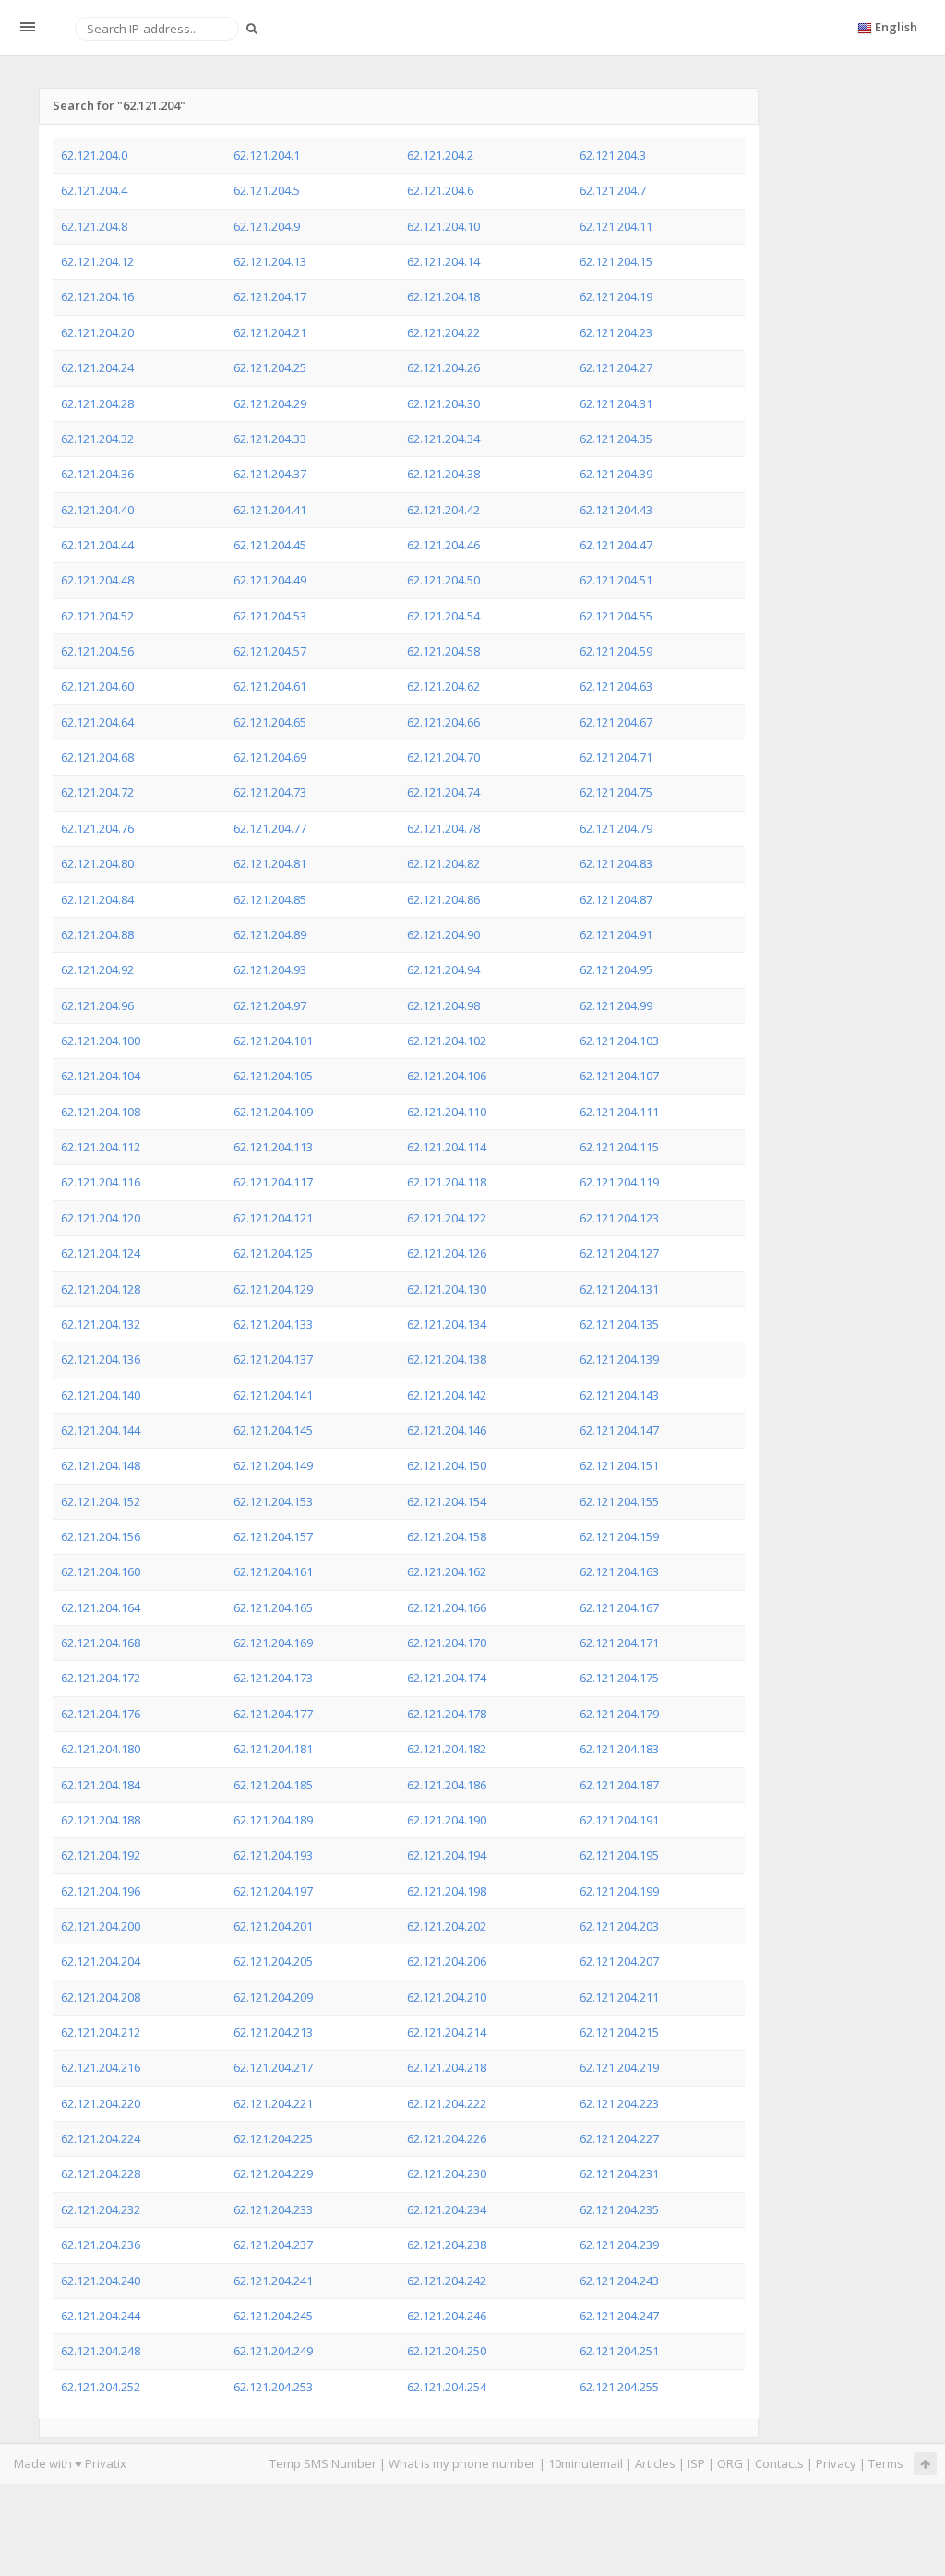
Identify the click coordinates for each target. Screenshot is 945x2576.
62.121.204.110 (447, 1112)
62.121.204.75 (616, 792)
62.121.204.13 (270, 261)
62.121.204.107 (619, 1076)
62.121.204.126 (447, 1253)
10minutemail (586, 2463)
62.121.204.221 (273, 2103)
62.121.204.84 (97, 899)
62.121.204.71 (616, 757)
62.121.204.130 (447, 1289)
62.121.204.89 (270, 934)
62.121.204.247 (619, 2316)
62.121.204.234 (447, 2209)
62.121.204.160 (101, 1571)
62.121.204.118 (447, 1182)
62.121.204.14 (443, 261)
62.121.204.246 (447, 2316)
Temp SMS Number (323, 2463)
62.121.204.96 (97, 1005)
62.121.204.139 (619, 1359)
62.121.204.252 (101, 2387)
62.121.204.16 (97, 296)
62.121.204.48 (97, 580)
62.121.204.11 (616, 226)
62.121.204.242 (447, 2281)
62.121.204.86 (443, 899)
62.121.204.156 (101, 1536)
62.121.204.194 (447, 1855)
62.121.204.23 (616, 332)
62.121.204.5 (267, 190)
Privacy (836, 2463)
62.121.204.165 (273, 1607)
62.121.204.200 (101, 1926)
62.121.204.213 (273, 2032)
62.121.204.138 (447, 1359)
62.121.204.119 (619, 1182)
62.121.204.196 (101, 1891)
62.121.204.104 (101, 1076)
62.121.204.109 (273, 1112)
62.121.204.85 (270, 899)
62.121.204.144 (101, 1430)
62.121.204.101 (273, 1041)
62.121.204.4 (94, 190)
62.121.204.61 (270, 686)
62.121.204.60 (97, 686)
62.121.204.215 (619, 2032)
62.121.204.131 (619, 1289)
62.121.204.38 (443, 474)
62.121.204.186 (447, 1785)
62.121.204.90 (443, 934)
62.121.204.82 (443, 863)
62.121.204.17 (270, 296)
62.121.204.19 (616, 296)
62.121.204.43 (616, 510)
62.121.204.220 (101, 2103)
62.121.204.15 (616, 261)
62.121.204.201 (273, 1926)
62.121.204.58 (443, 651)
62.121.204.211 (619, 1997)
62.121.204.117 (273, 1182)
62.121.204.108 (101, 1112)
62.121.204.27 (616, 367)
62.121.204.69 (270, 757)
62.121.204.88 (97, 934)
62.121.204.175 (619, 1678)
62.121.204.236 (101, 2245)
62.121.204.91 (616, 934)
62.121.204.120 (101, 1218)
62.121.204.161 (273, 1571)
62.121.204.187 (619, 1785)
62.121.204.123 (619, 1218)
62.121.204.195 (619, 1855)
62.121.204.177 (273, 1714)
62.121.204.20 (97, 332)
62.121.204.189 (273, 1820)
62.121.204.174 (447, 1678)
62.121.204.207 (619, 1961)
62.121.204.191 (619, 1820)
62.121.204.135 (619, 1324)
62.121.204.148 (101, 1465)
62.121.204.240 (101, 2281)
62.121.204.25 (270, 367)
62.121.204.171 (619, 1643)
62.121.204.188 (101, 1820)
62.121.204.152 (101, 1501)
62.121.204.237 (273, 2245)
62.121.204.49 (270, 580)
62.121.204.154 (447, 1501)
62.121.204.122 (447, 1218)
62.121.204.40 (97, 510)
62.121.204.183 (619, 1749)
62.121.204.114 (447, 1147)
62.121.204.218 (447, 2067)
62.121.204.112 (101, 1147)
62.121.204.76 (97, 828)
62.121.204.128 (101, 1289)
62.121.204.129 (273, 1289)
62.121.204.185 (273, 1785)
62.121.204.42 (443, 510)
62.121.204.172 (101, 1678)
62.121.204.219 (619, 2067)
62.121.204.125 (273, 1253)
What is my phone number (462, 2463)
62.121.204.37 (270, 474)
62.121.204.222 (447, 2103)
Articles (655, 2463)
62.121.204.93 (270, 969)
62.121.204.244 (101, 2316)
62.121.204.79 (616, 828)
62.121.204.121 (273, 1218)
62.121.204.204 (101, 1961)
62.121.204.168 (101, 1643)
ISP (696, 2463)
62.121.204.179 (619, 1714)
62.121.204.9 (267, 226)
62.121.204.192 (101, 1855)
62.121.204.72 (97, 792)
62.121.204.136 (101, 1359)
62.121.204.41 (270, 510)
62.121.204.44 (97, 545)
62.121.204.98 (443, 1005)
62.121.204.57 (270, 651)
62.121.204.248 (101, 2351)
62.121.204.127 (619, 1253)
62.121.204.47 (616, 545)
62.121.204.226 (447, 2138)
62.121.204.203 (619, 1926)
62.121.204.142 (447, 1395)
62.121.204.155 (619, 1501)
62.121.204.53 (270, 616)
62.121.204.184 (101, 1785)
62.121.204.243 (619, 2281)
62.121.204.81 (270, 863)
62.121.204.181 (273, 1749)
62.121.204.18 (443, 296)
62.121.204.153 (273, 1501)
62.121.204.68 (97, 757)
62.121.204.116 (101, 1182)
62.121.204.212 (101, 2032)
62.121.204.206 (447, 1961)
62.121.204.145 (273, 1430)
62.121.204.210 (447, 1997)
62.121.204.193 (273, 1855)
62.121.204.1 (267, 155)
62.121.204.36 (97, 474)
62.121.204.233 (273, 2209)
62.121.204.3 (613, 155)
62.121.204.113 (273, 1147)
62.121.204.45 (270, 545)
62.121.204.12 (97, 261)
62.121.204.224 (101, 2138)
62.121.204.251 (619, 2351)
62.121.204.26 (443, 367)
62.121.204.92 (97, 969)
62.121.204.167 (619, 1607)
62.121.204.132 (101, 1324)
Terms (886, 2463)
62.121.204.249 (273, 2351)
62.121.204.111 (619, 1112)
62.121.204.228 (101, 2173)
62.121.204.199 (619, 1891)
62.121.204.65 (270, 722)
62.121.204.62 (443, 686)
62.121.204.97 (270, 1005)
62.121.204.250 (447, 2351)
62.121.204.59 (616, 651)
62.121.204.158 (447, 1536)
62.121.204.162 (447, 1571)
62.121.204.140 (101, 1395)
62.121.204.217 (273, 2067)
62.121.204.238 (447, 2245)
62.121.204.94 (443, 969)
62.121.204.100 (101, 1041)
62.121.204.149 (273, 1465)
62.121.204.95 (616, 969)
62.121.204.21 (270, 332)
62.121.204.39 (616, 474)
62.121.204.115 (619, 1147)
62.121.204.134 (447, 1324)
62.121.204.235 (619, 2209)
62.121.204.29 (270, 403)
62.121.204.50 (443, 580)
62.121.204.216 (101, 2067)
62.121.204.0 (94, 155)
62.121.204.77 (270, 828)
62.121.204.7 (613, 190)
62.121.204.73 (270, 792)
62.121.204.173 (273, 1678)
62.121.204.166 (447, 1607)
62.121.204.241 (273, 2281)
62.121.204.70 (443, 757)
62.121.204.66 (443, 722)
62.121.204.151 (619, 1465)
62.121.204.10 (443, 226)
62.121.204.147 (619, 1430)
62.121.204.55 (616, 616)
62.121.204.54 (443, 616)
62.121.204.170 (447, 1643)
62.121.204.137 (273, 1359)
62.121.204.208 (101, 1997)
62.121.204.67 (616, 722)
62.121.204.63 (616, 686)
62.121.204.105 (273, 1076)
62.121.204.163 (619, 1571)
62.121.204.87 (616, 899)
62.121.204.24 (97, 367)
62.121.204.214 (447, 2032)
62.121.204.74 (443, 792)
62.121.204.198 (447, 1891)
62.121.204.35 (616, 439)
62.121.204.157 (273, 1536)
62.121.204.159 (619, 1536)
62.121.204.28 (97, 403)
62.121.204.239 (619, 2245)
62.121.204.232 (101, 2209)
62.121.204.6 (440, 190)
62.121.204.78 (443, 828)
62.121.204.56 (97, 651)
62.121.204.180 (101, 1749)
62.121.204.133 (273, 1324)
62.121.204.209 (273, 1997)
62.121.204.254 (447, 2387)
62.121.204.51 (616, 580)
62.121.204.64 (97, 722)
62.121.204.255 (619, 2387)
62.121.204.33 (270, 439)
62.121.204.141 (273, 1395)
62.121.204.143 (619, 1395)
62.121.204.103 (619, 1041)
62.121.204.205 (273, 1961)
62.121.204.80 (97, 863)
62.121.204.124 (101, 1253)
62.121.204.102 (447, 1041)
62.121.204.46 (443, 545)
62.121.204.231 (619, 2173)
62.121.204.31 (616, 403)
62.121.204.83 (616, 863)
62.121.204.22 (443, 332)
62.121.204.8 (94, 226)
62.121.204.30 (443, 403)
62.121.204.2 (440, 155)
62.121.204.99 (616, 1005)
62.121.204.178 (447, 1714)
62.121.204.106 (447, 1076)
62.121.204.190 (447, 1820)
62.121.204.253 (273, 2387)
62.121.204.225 (273, 2138)
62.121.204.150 (447, 1465)
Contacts (779, 2463)
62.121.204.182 (447, 1749)
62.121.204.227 (619, 2138)
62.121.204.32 (97, 439)
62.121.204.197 (273, 1891)
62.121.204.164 (101, 1607)
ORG (730, 2463)
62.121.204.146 (447, 1430)
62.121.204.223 (619, 2103)
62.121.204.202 (447, 1926)
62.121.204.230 (447, 2173)
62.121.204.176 (101, 1714)
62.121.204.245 (273, 2316)
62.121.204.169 (273, 1643)
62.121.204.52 (97, 616)
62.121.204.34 (443, 439)
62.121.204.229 (273, 2173)
